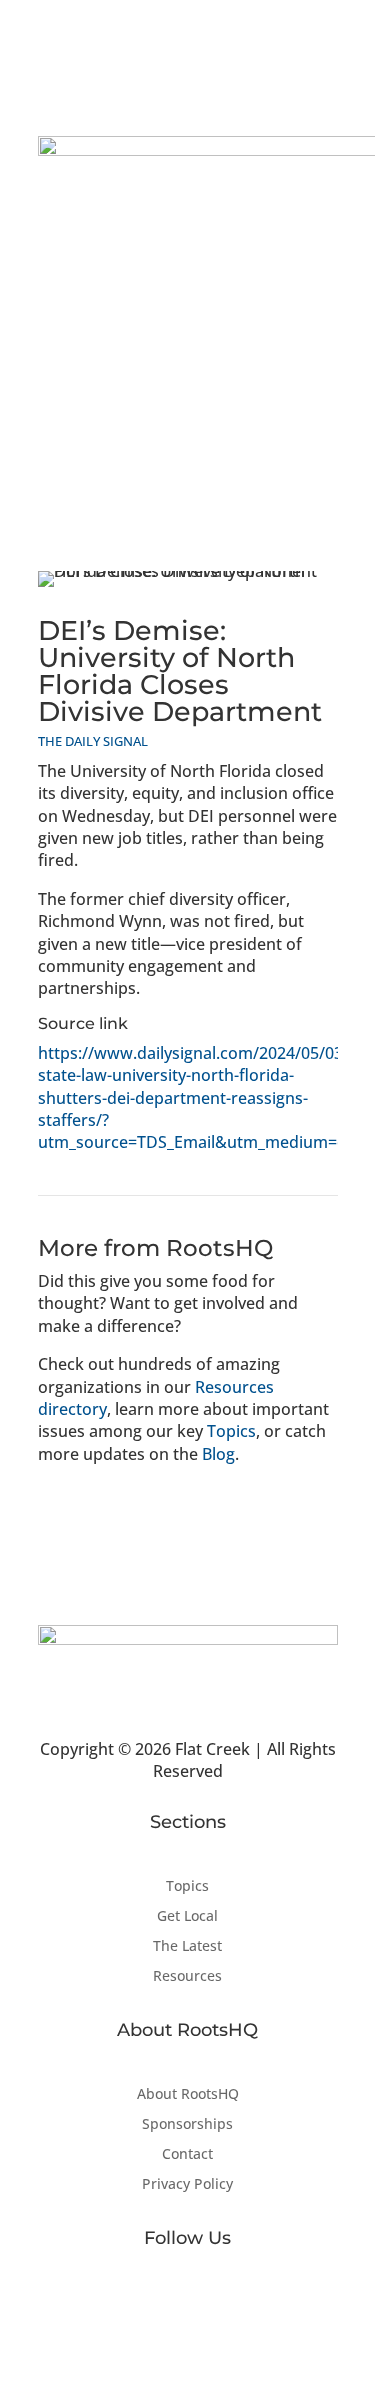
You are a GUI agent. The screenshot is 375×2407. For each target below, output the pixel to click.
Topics (231, 1431)
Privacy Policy (187, 2185)
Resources (187, 1977)
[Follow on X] (188, 2303)
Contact (187, 2155)
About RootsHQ (188, 2095)
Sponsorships (187, 2125)
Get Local (187, 1917)
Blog (218, 1454)
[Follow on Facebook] (148, 2303)
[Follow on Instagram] (228, 2303)
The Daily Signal (93, 741)
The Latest (187, 1947)
